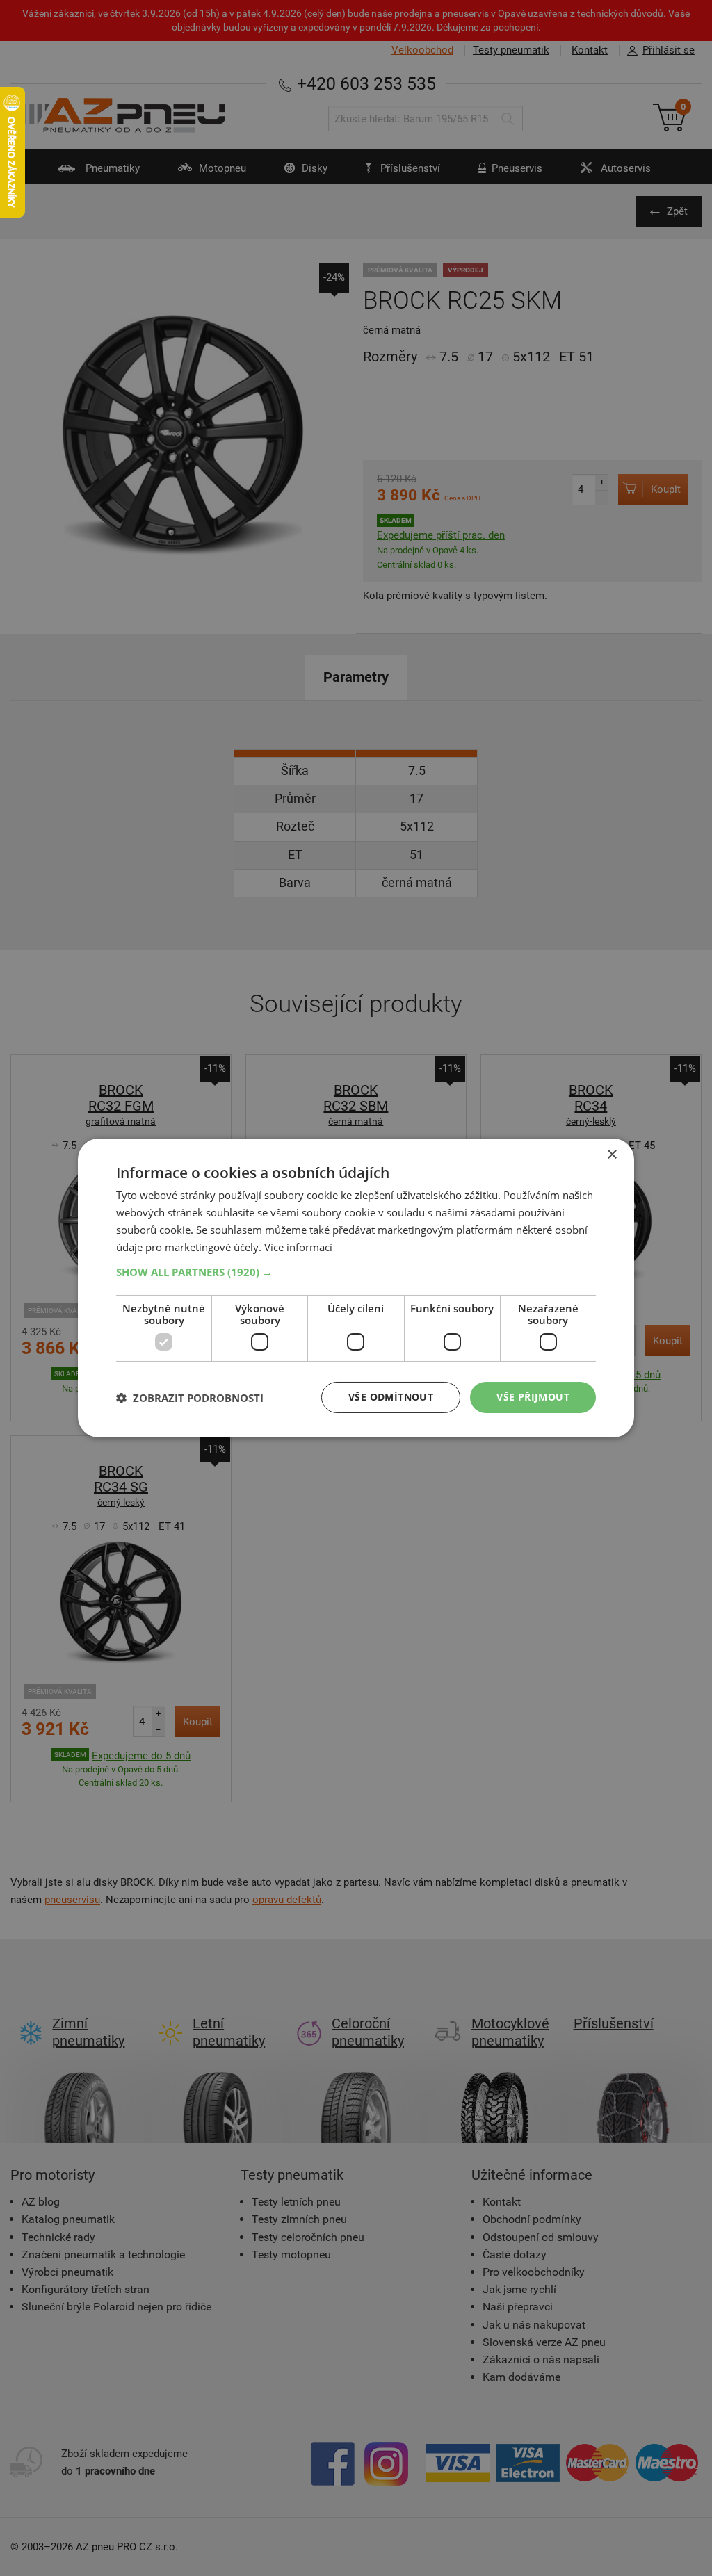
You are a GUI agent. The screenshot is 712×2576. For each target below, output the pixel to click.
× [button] (612, 1155)
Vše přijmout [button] (533, 1397)
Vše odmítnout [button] (391, 1397)
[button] (356, 1272)
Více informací (298, 1247)
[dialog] (356, 1288)
